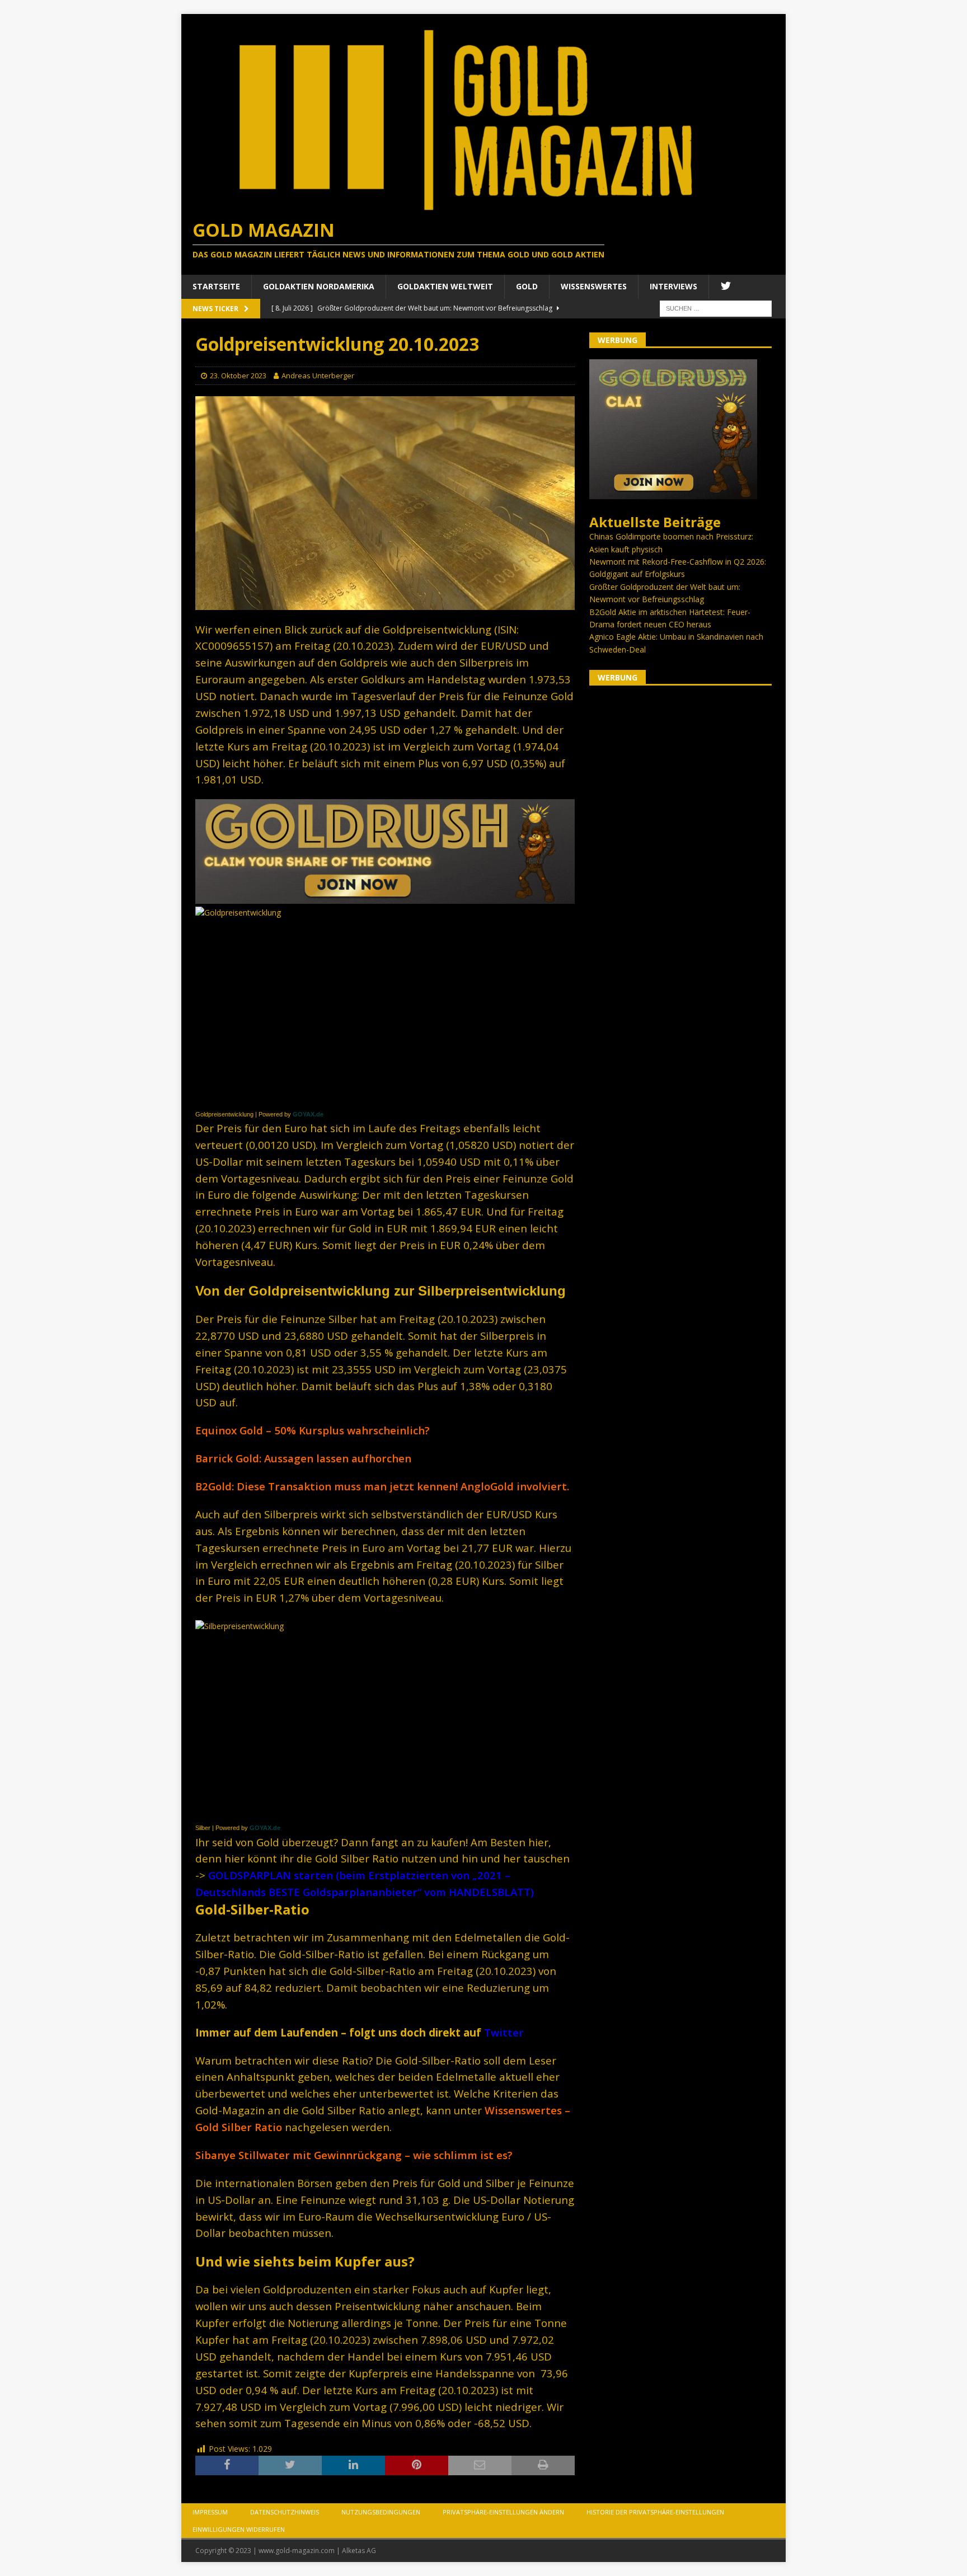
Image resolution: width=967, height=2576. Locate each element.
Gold (527, 286)
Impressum (210, 2512)
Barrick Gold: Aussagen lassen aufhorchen (303, 1458)
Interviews (673, 286)
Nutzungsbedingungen (381, 2512)
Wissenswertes (594, 286)
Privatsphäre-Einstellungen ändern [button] (503, 2512)
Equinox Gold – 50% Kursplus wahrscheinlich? (313, 1430)
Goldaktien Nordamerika (319, 286)
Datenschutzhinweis (285, 2512)
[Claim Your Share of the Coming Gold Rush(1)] (385, 897)
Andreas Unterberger (318, 376)
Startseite (216, 286)
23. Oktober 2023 (238, 376)
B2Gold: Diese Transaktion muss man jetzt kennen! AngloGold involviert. (382, 1486)
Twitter (504, 2032)
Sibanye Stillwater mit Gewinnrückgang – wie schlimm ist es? (354, 2155)
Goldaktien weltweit (445, 286)
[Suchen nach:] (716, 308)
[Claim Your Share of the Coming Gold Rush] (673, 493)
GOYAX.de (308, 1114)
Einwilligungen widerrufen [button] (239, 2529)
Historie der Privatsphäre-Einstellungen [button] (655, 2512)
